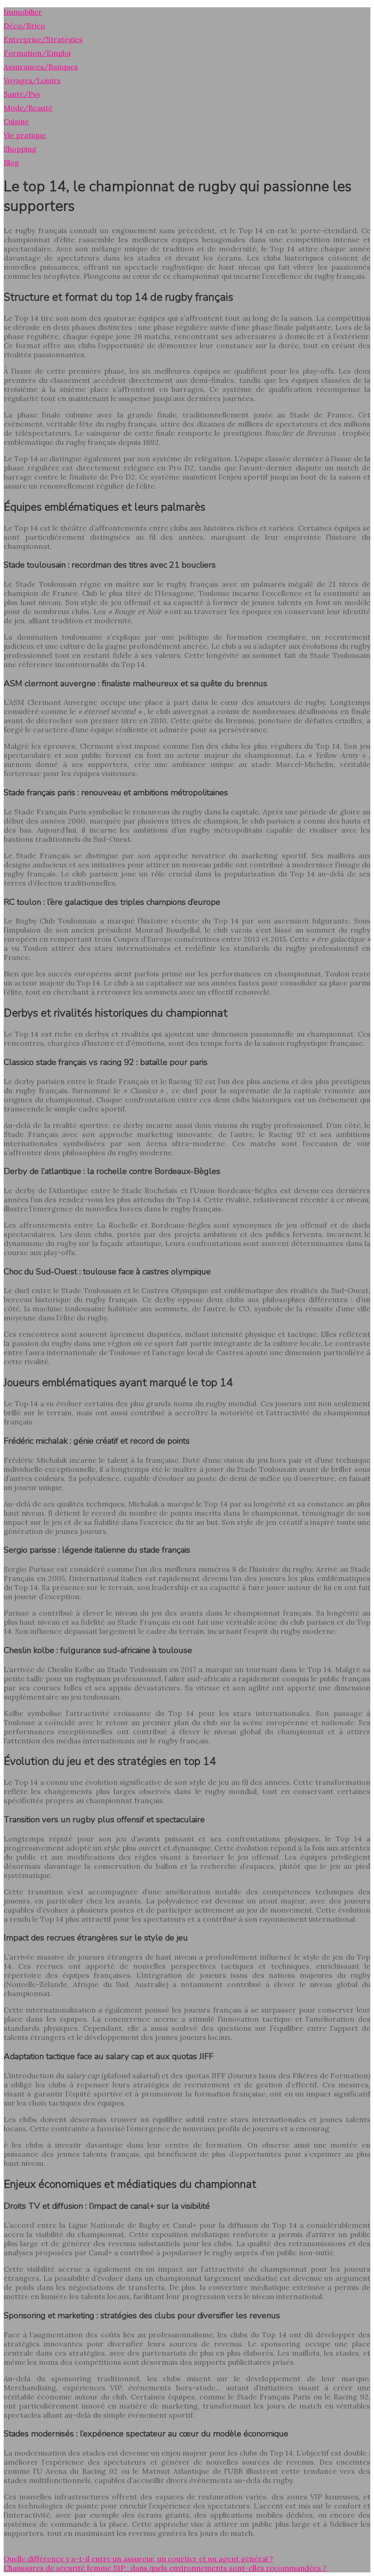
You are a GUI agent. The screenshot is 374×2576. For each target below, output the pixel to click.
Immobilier (23, 12)
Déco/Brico (24, 26)
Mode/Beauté (28, 108)
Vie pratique (25, 135)
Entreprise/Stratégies (43, 39)
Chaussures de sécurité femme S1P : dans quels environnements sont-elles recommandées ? (165, 2568)
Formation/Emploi (37, 53)
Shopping (20, 149)
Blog (11, 162)
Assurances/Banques (41, 67)
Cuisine (16, 121)
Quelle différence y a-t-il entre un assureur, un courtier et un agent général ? (138, 2559)
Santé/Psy (22, 94)
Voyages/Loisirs (32, 80)
